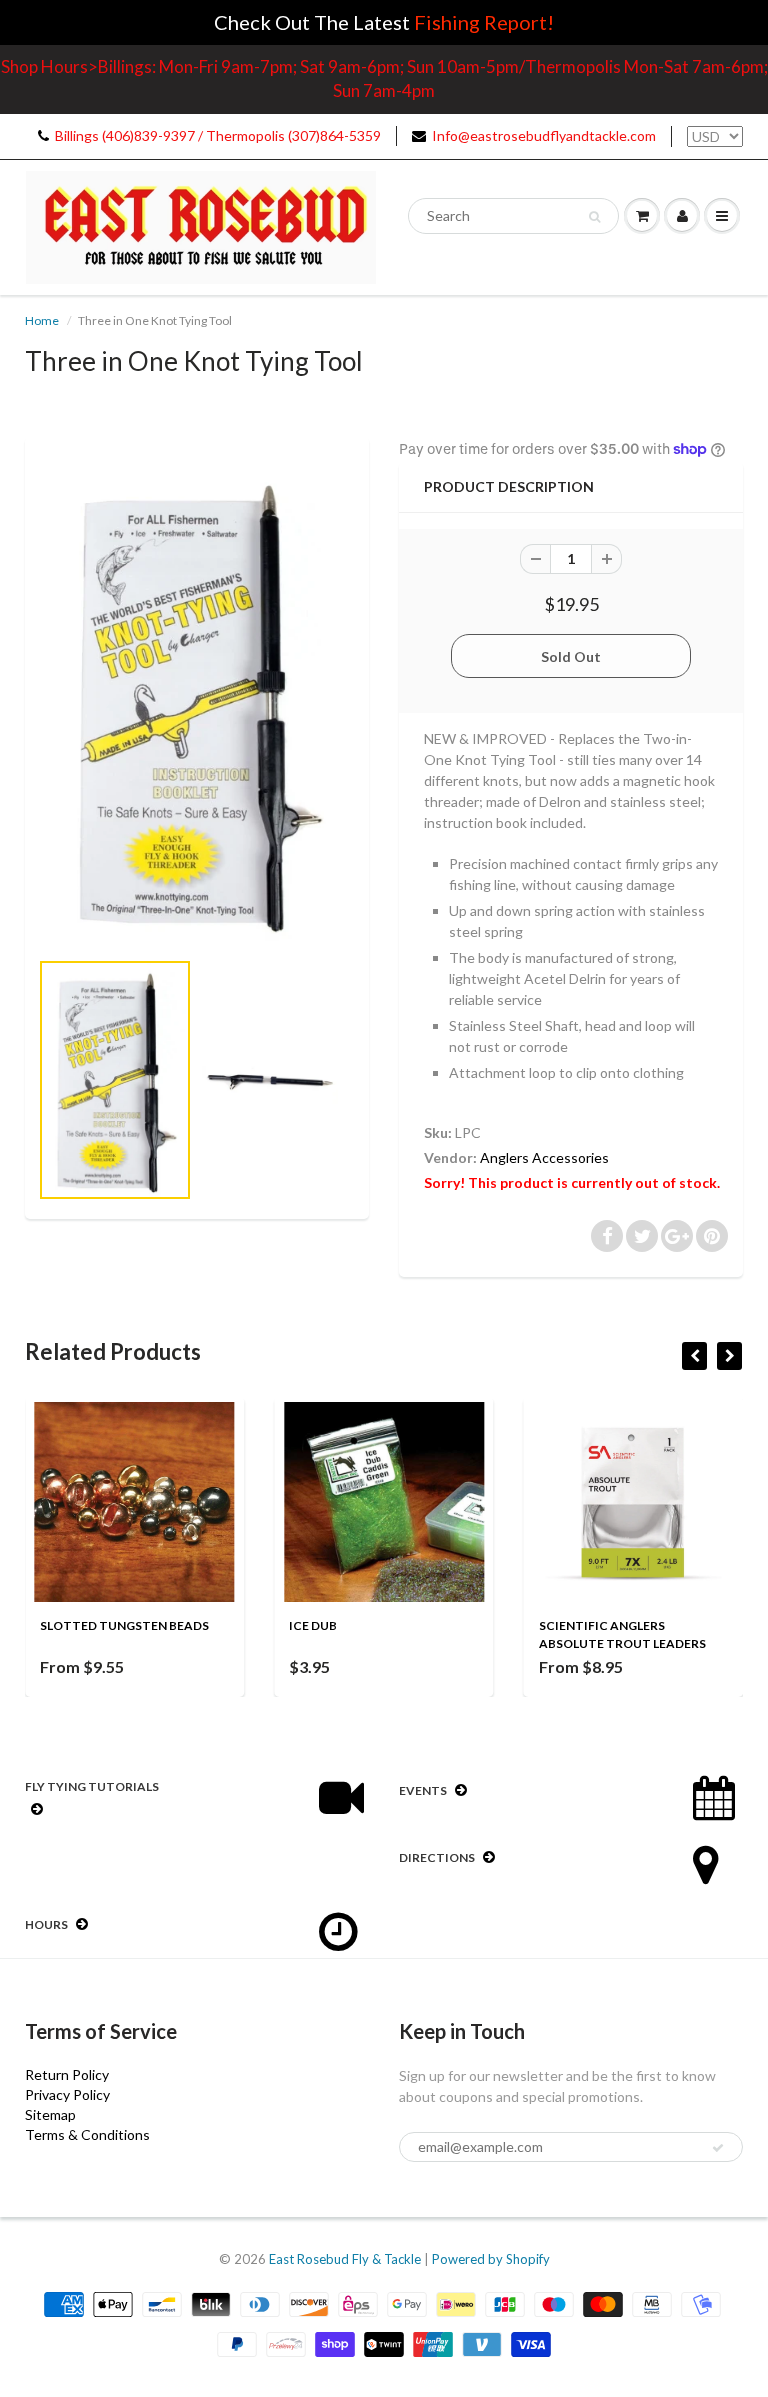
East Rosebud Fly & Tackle (345, 2259)
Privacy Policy (67, 2094)
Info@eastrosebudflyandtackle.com (544, 135)
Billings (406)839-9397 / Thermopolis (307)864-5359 (218, 135)
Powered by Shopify (491, 2259)
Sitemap (50, 2114)
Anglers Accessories (544, 1157)
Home (42, 320)
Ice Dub (313, 1625)
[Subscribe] (718, 2148)
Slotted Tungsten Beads (124, 1625)
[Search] (594, 217)
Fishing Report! (484, 22)
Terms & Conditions (87, 2134)
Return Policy (67, 2074)
